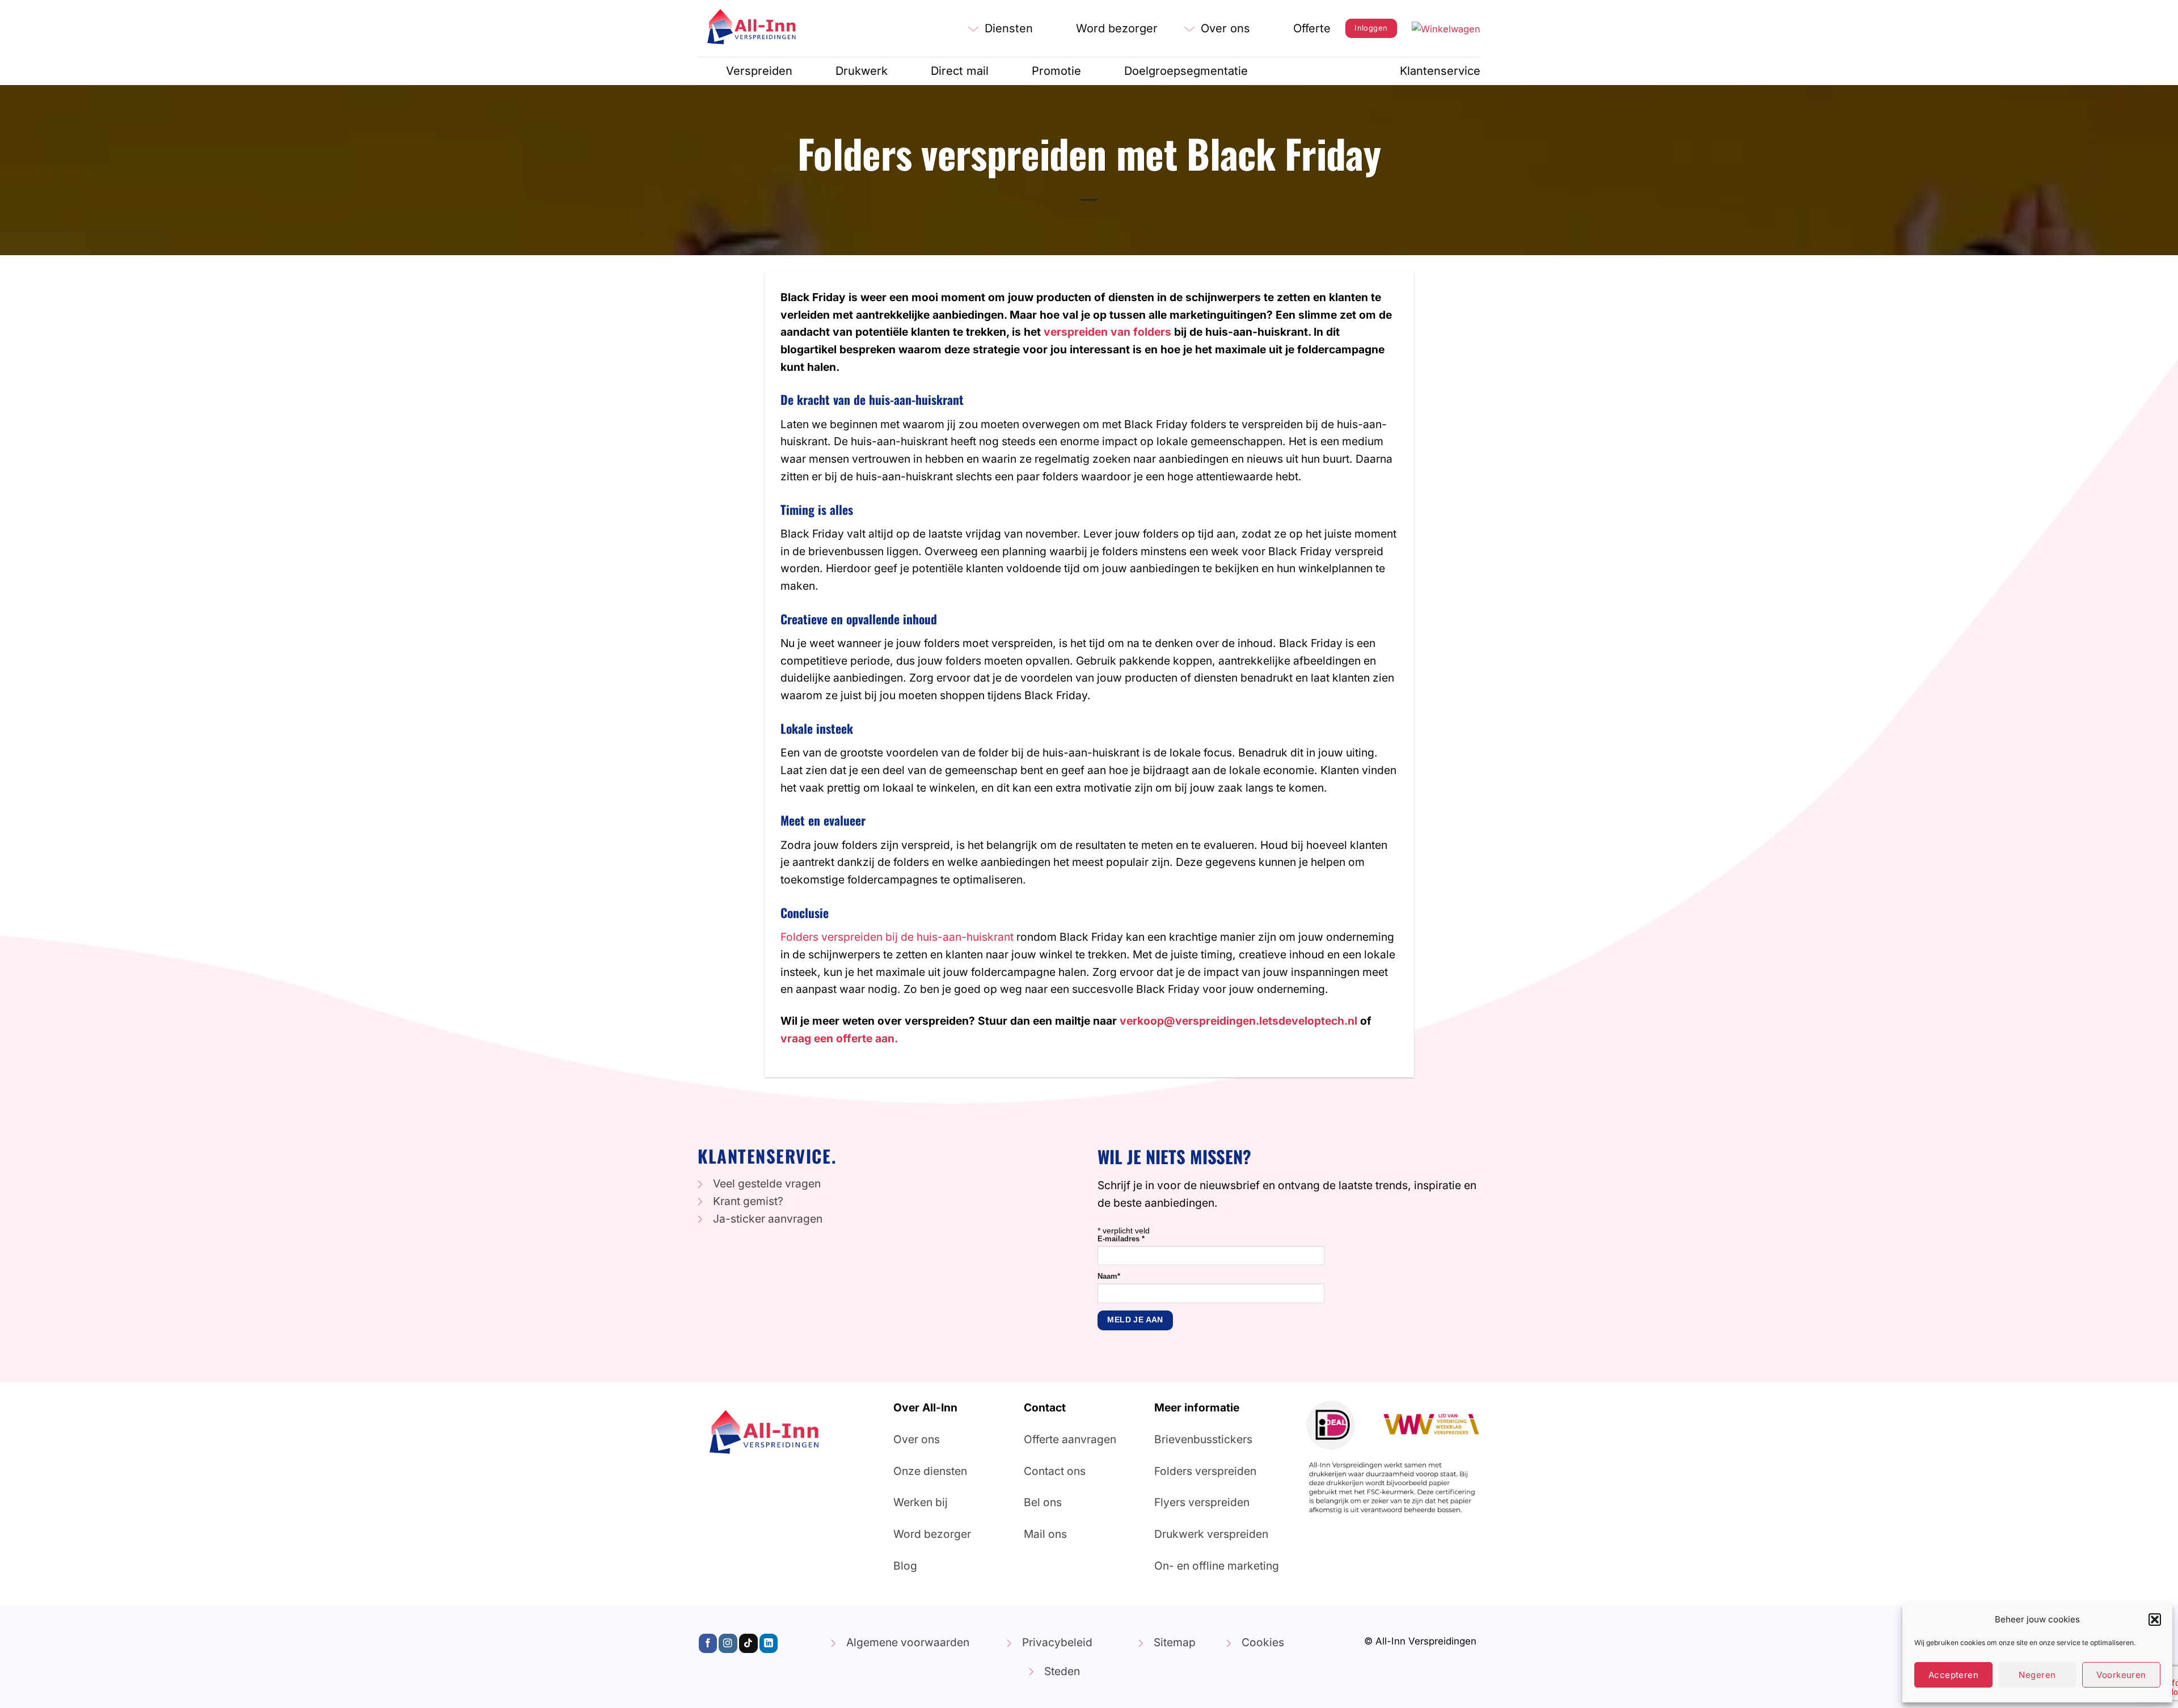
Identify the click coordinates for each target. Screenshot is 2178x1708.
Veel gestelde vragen (767, 1183)
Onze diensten (930, 1471)
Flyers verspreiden (1202, 1502)
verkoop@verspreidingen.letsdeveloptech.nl (1238, 1021)
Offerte (1312, 28)
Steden (1062, 1671)
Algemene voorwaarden (908, 1642)
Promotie (1056, 71)
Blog (905, 1566)
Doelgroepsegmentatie (1186, 71)
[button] (2155, 1620)
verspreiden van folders (1107, 332)
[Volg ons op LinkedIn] (769, 1643)
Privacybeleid (1057, 1642)
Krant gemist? (748, 1201)
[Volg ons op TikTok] (748, 1643)
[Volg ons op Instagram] (728, 1643)
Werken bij (921, 1502)
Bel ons (1043, 1502)
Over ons (1225, 28)
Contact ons (1055, 1471)
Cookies (1263, 1642)
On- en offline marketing (1217, 1566)
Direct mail (960, 71)
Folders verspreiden (1205, 1471)
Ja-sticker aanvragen (768, 1219)
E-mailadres (1121, 1239)
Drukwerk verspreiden (1211, 1534)
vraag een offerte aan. (839, 1038)
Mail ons (1045, 1534)
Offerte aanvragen (1070, 1439)
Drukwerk (862, 71)
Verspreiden (759, 71)
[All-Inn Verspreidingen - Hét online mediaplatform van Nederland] (754, 28)
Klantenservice (1440, 71)
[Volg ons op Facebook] (708, 1643)
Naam (1109, 1276)
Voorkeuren (2121, 1675)
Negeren (2037, 1675)
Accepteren (1954, 1675)
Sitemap (1175, 1642)
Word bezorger (1117, 28)
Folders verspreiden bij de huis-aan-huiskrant (897, 937)
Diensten (1009, 28)
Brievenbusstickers (1203, 1439)
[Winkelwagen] (1446, 28)
